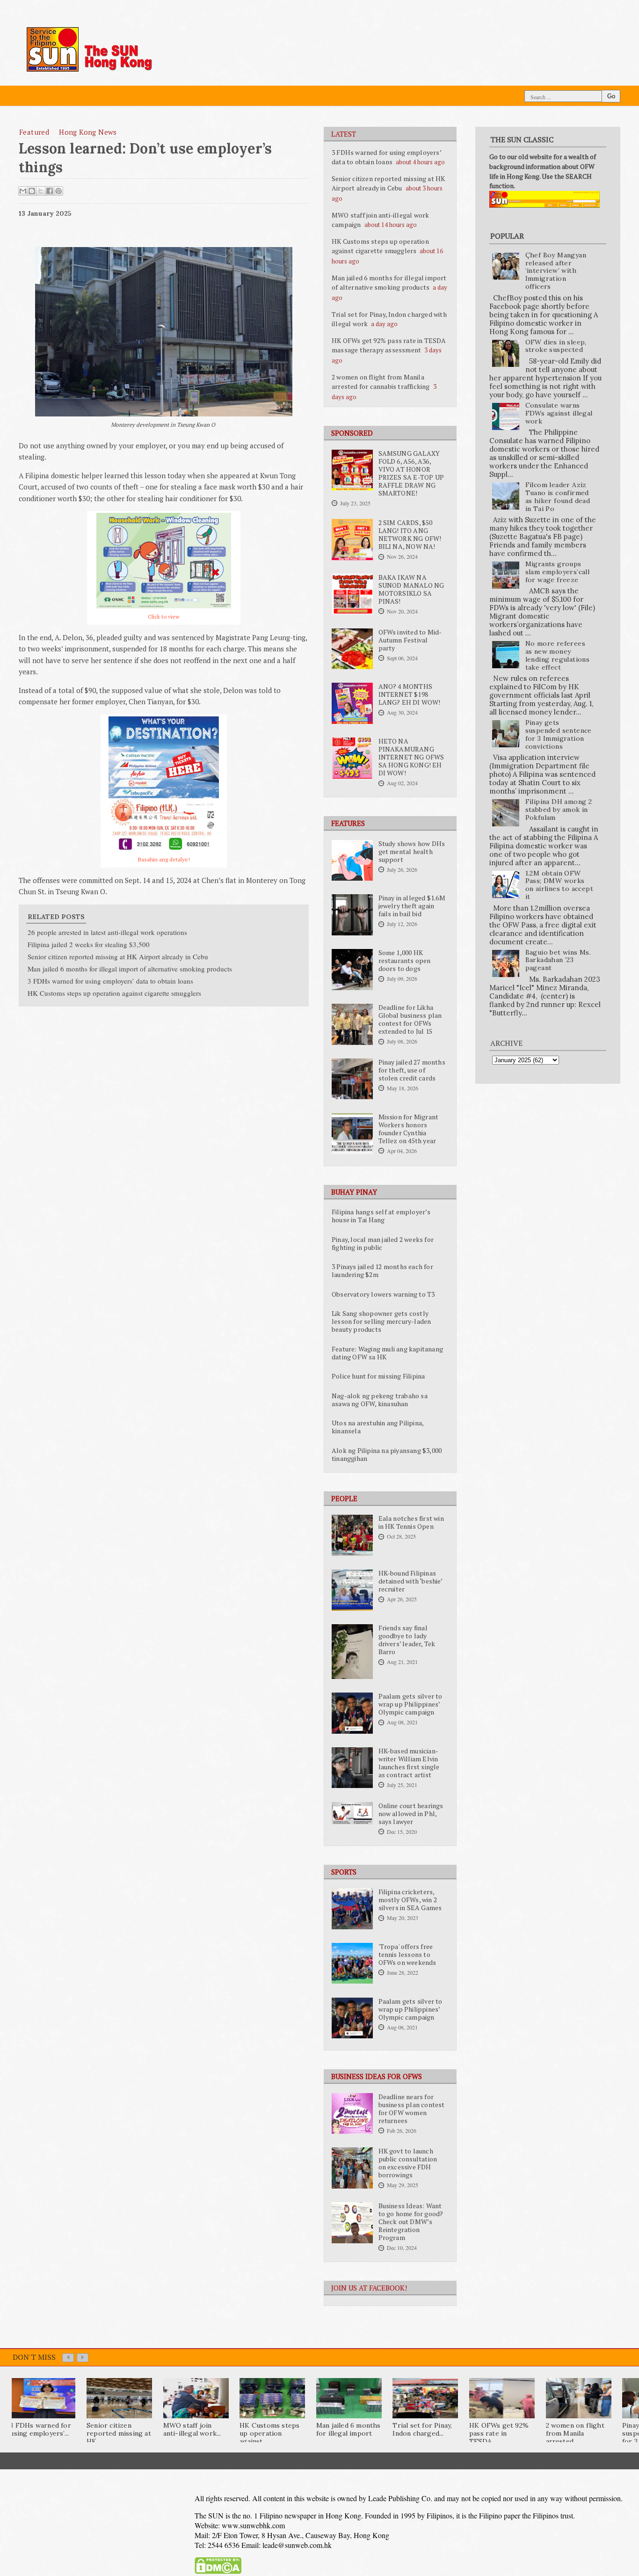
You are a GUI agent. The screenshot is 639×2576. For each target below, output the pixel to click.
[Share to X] (41, 191)
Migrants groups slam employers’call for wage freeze (558, 572)
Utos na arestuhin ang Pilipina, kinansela (378, 1427)
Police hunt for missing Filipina (378, 1376)
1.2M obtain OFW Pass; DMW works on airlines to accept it (559, 885)
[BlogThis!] (32, 191)
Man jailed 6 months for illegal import (349, 2429)
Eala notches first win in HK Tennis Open (411, 1522)
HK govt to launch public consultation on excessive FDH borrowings (408, 2163)
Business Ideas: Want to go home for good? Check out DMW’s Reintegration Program (411, 2222)
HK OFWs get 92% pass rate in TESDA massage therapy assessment (389, 345)
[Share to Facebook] (50, 191)
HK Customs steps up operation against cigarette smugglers (380, 246)
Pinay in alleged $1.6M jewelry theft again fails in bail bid (412, 906)
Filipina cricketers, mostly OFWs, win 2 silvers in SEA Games (410, 1900)
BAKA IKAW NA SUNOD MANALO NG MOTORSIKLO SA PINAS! (411, 589)
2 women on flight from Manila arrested (575, 2433)
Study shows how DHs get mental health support (412, 852)
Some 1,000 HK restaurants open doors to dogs (405, 961)
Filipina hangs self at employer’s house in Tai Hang (381, 1216)
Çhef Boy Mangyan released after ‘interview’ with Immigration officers (556, 271)
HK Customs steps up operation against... (269, 2433)
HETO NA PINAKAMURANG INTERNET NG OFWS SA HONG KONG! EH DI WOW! (411, 757)
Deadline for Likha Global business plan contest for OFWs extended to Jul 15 (410, 1019)
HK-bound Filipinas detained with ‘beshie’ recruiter (410, 1581)
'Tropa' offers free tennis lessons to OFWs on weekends (407, 1955)
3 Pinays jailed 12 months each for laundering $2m (382, 1271)
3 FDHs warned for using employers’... (40, 2429)
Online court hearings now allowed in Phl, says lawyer (411, 1814)
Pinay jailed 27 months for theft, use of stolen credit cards (412, 1070)
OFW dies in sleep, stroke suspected (556, 346)
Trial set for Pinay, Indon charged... (422, 2429)
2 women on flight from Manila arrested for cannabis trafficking (381, 382)
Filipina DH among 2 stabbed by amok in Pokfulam (559, 810)
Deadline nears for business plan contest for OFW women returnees (412, 2109)
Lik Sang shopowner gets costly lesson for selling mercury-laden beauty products (381, 1321)
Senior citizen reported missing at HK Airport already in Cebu (388, 183)
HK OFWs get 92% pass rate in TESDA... (499, 2433)
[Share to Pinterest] (58, 191)
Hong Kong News (88, 132)
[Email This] (23, 191)
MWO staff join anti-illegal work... (192, 2429)
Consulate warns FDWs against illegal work (559, 413)
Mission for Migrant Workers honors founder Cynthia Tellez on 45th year (409, 1129)
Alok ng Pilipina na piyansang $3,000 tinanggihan (387, 1455)
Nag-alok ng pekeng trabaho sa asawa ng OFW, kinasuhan (380, 1400)
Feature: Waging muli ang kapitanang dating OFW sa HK (387, 1353)
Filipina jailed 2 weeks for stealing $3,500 (89, 944)
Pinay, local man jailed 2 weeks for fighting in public (383, 1244)
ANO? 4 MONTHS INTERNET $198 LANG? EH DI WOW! (410, 694)
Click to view (164, 617)
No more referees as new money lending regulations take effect (558, 655)
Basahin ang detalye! (164, 859)
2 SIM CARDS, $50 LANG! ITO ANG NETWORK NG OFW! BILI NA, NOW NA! (410, 535)
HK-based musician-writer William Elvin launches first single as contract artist (409, 1763)
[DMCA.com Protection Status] (218, 2572)
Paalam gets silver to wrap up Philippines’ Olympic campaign (410, 1704)
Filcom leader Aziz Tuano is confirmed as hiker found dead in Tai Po (558, 496)
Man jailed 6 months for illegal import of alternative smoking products (389, 282)
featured (34, 132)
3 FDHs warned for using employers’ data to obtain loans (386, 157)
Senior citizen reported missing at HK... (119, 2433)
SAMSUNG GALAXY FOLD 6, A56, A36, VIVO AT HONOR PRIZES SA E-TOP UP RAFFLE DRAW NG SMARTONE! (411, 473)
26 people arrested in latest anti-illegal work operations (107, 932)
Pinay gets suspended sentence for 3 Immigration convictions (559, 734)
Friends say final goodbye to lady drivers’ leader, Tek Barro (407, 1640)
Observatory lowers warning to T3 (383, 1294)
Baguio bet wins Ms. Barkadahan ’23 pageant (558, 960)
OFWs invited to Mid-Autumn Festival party (410, 640)
